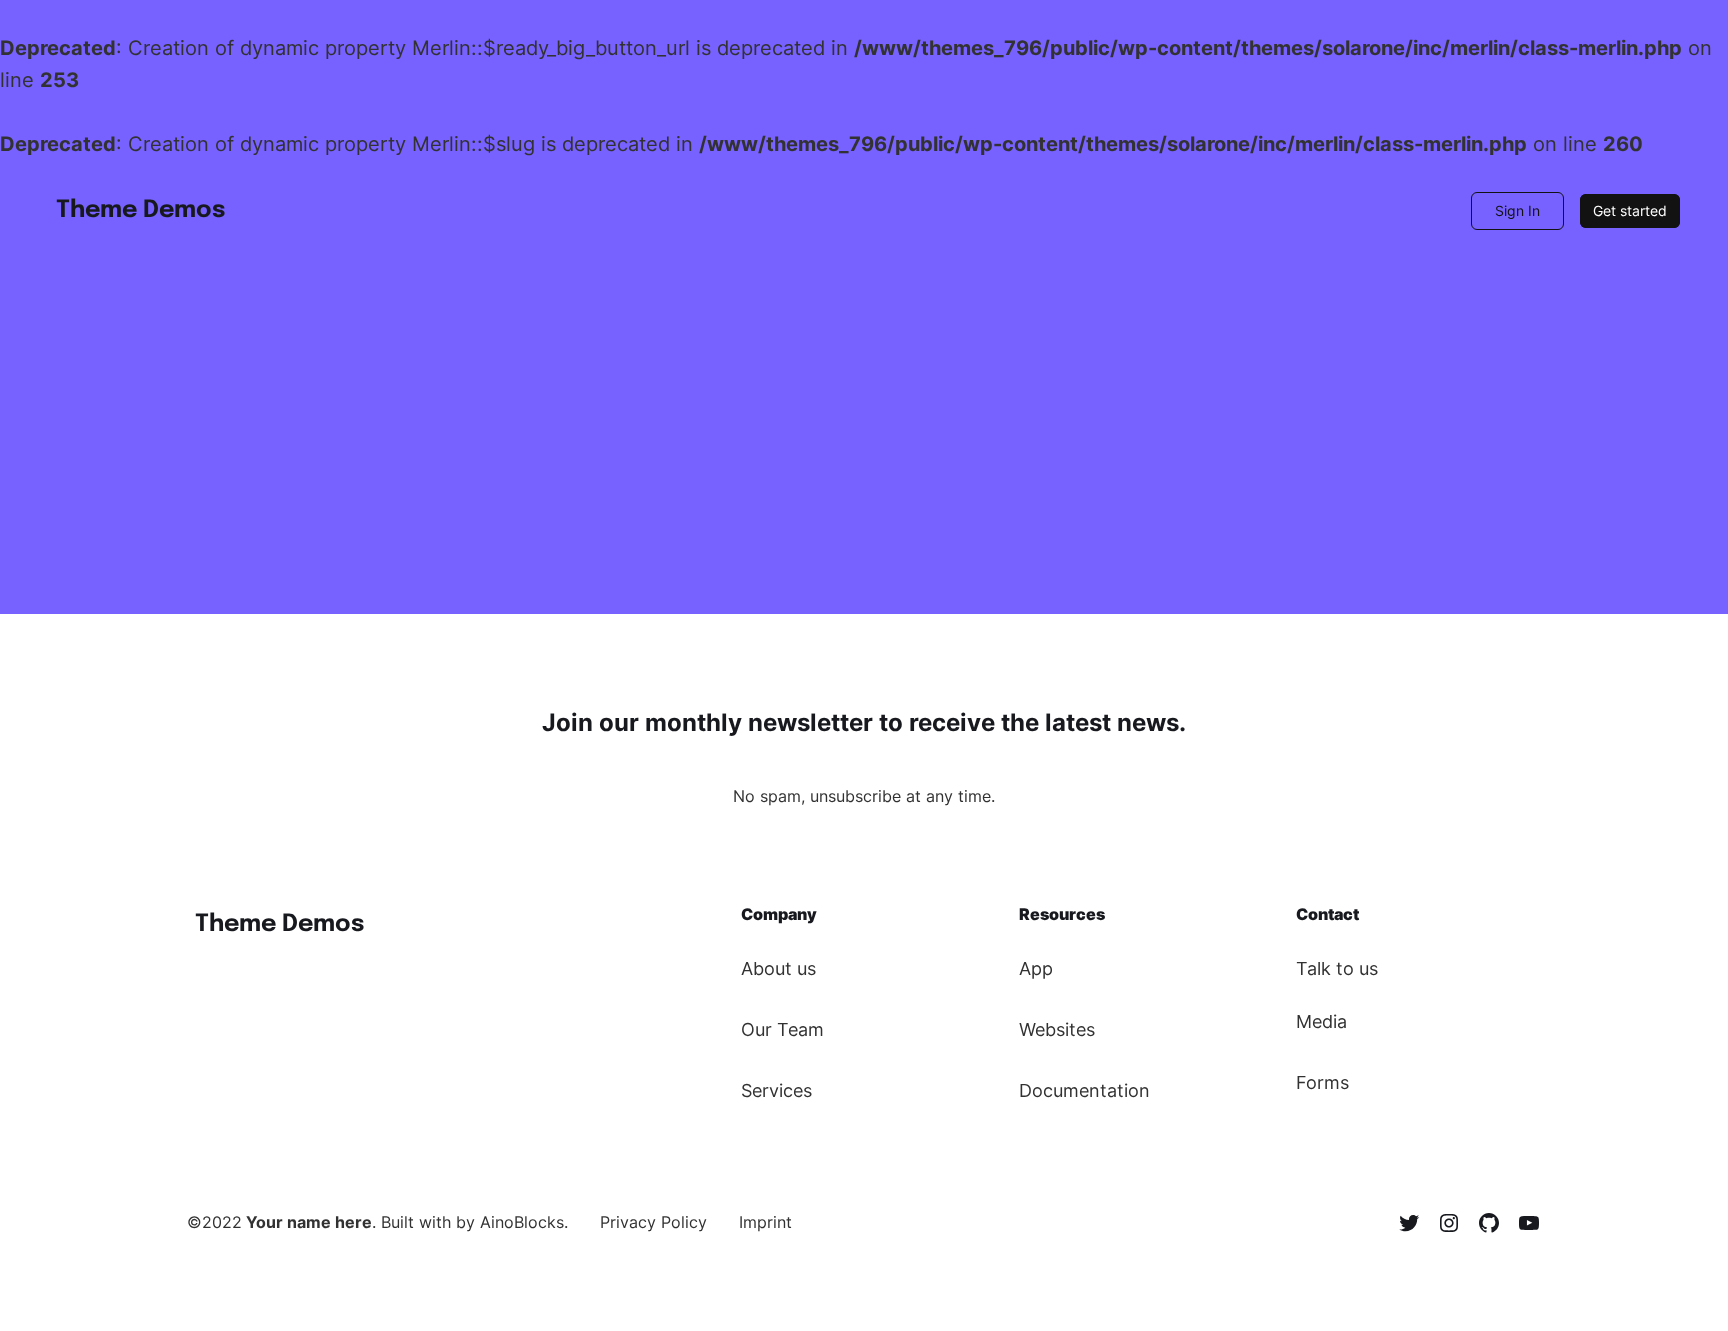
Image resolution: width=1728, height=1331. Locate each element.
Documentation (1084, 1090)
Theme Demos (140, 210)
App (1036, 968)
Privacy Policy (653, 1222)
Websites (1057, 1029)
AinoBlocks (522, 1222)
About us (778, 968)
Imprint (765, 1222)
